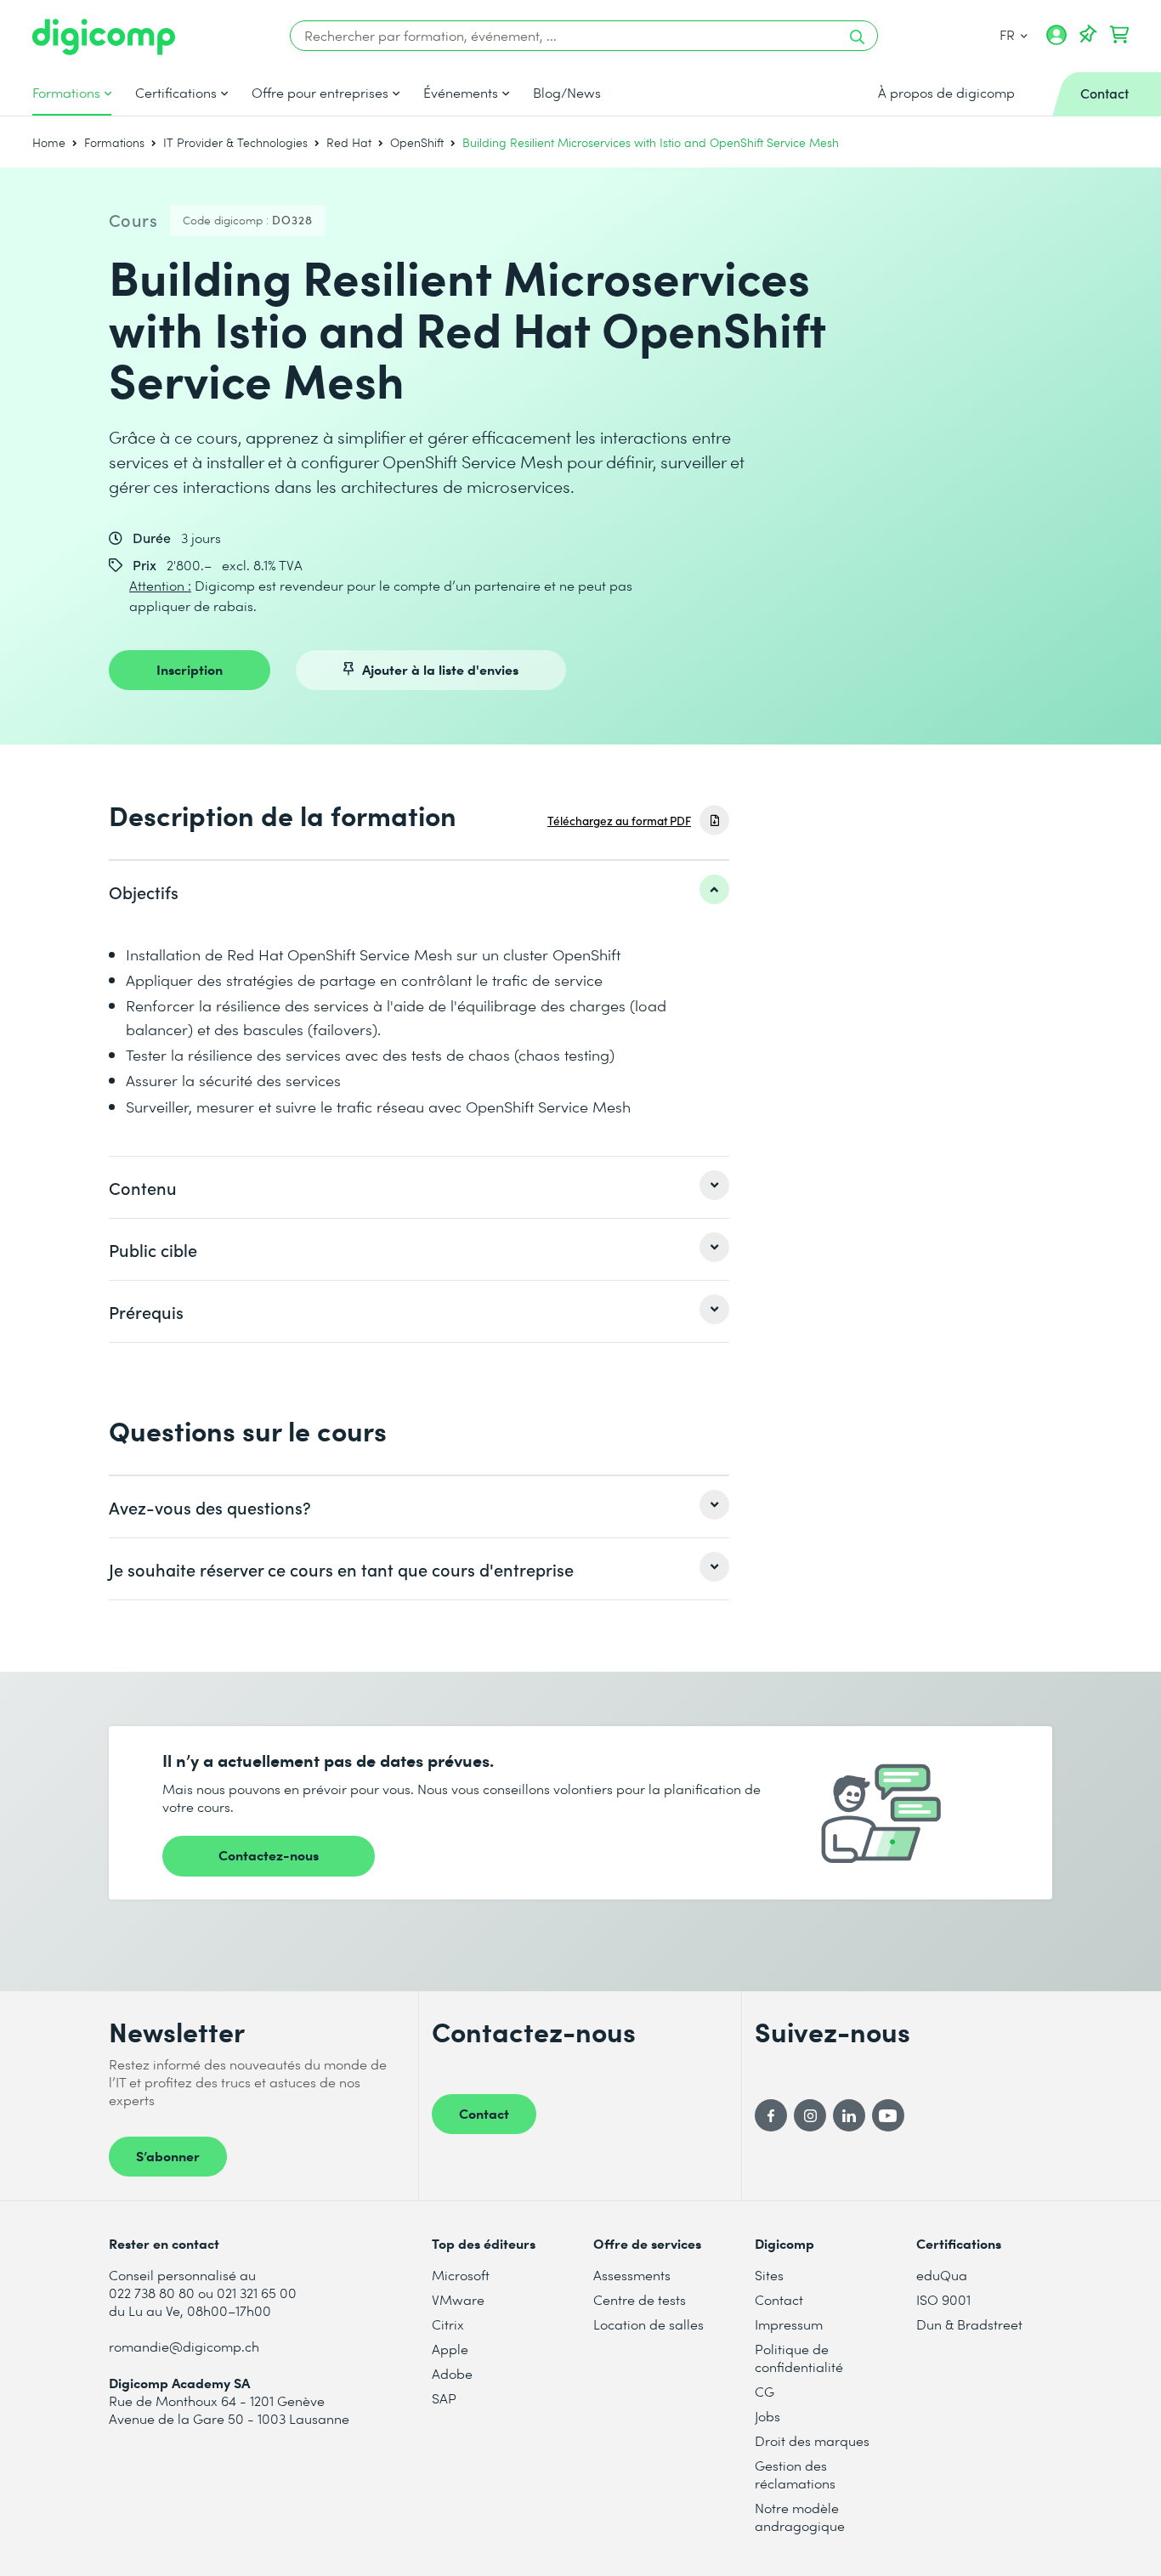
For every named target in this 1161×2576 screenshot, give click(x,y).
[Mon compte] (1056, 41)
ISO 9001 (943, 2299)
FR (1009, 34)
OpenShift (417, 142)
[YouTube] (888, 2115)
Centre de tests (640, 2299)
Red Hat (349, 142)
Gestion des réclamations (795, 2474)
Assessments (632, 2275)
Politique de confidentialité (799, 2358)
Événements (461, 93)
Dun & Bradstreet (969, 2324)
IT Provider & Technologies (235, 142)
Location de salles (648, 2324)
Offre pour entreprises (320, 93)
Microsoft (461, 2275)
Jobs (767, 2416)
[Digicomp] (104, 37)
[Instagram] (810, 2115)
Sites (769, 2275)
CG (765, 2391)
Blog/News (567, 93)
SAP (444, 2398)
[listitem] (419, 892)
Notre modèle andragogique (800, 2517)
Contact (484, 2113)
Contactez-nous (269, 1854)
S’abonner (168, 2155)
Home (49, 142)
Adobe (452, 2373)
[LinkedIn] (849, 2115)
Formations (66, 93)
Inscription (190, 669)
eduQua (942, 2275)
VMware (458, 2299)
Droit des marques (812, 2440)
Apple (450, 2349)
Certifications (176, 93)
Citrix (448, 2324)
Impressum (789, 2324)
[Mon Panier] (1119, 35)
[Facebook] (771, 2115)
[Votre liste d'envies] (1088, 35)
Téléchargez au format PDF (619, 821)
